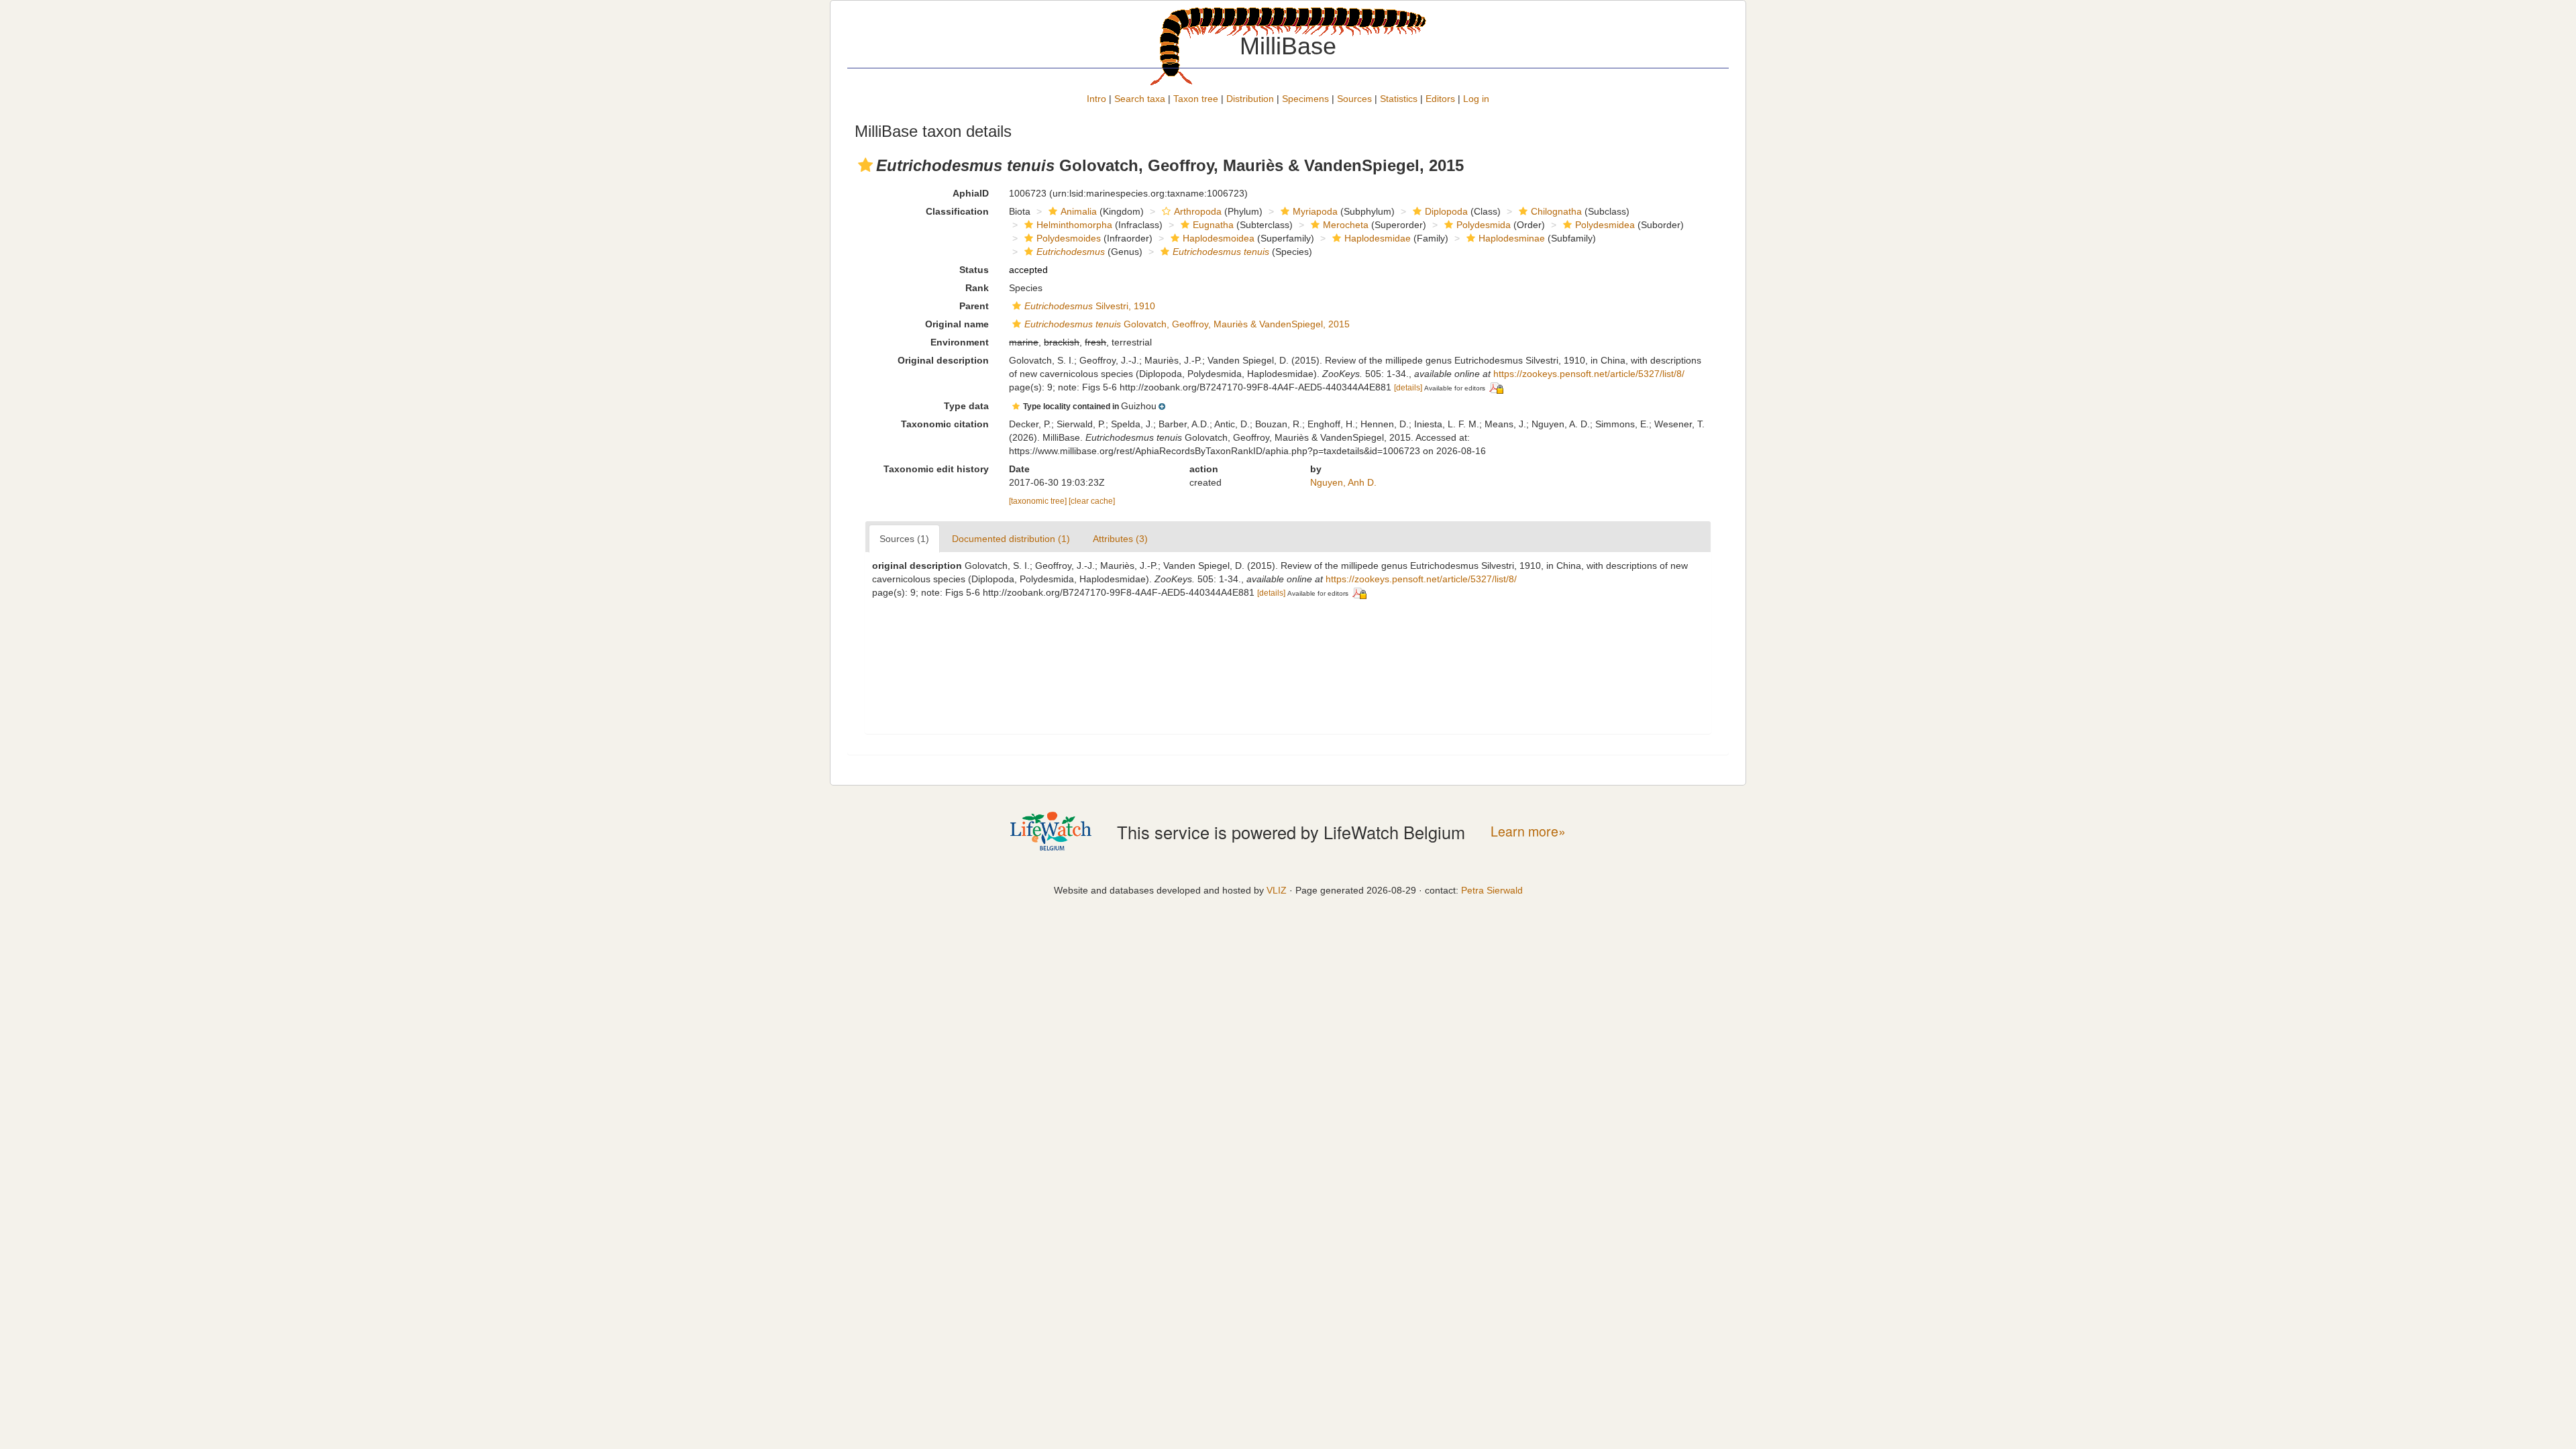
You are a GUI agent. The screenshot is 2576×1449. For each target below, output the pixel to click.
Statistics (1399, 99)
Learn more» (1528, 831)
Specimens (1305, 99)
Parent (974, 306)
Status (974, 270)
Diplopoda (1446, 211)
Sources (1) (904, 539)
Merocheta (1346, 225)
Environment (960, 342)
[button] (865, 165)
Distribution (1250, 99)
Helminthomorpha (1074, 225)
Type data (966, 406)
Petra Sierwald (1492, 890)
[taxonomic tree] (1039, 501)
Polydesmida (1484, 225)
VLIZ (1277, 890)
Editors (1440, 99)
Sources (1354, 99)
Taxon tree (1196, 99)
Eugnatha (1213, 225)
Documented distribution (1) (1011, 539)
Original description (943, 360)
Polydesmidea (1605, 225)
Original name (957, 324)
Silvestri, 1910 (1090, 306)
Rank (977, 288)
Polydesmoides (1069, 238)
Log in (1476, 99)
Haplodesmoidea (1219, 238)
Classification (957, 211)
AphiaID (971, 193)
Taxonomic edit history (936, 469)
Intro (1096, 99)
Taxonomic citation (945, 424)
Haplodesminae (1512, 238)
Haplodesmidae (1378, 238)
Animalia (1079, 211)
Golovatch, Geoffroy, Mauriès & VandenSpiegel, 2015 (1187, 324)
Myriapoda (1315, 211)
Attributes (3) (1120, 539)
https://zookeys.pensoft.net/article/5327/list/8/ (1589, 374)
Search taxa (1140, 99)
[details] (1408, 388)
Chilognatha (1556, 211)
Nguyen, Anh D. (1343, 482)
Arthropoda (1198, 211)
